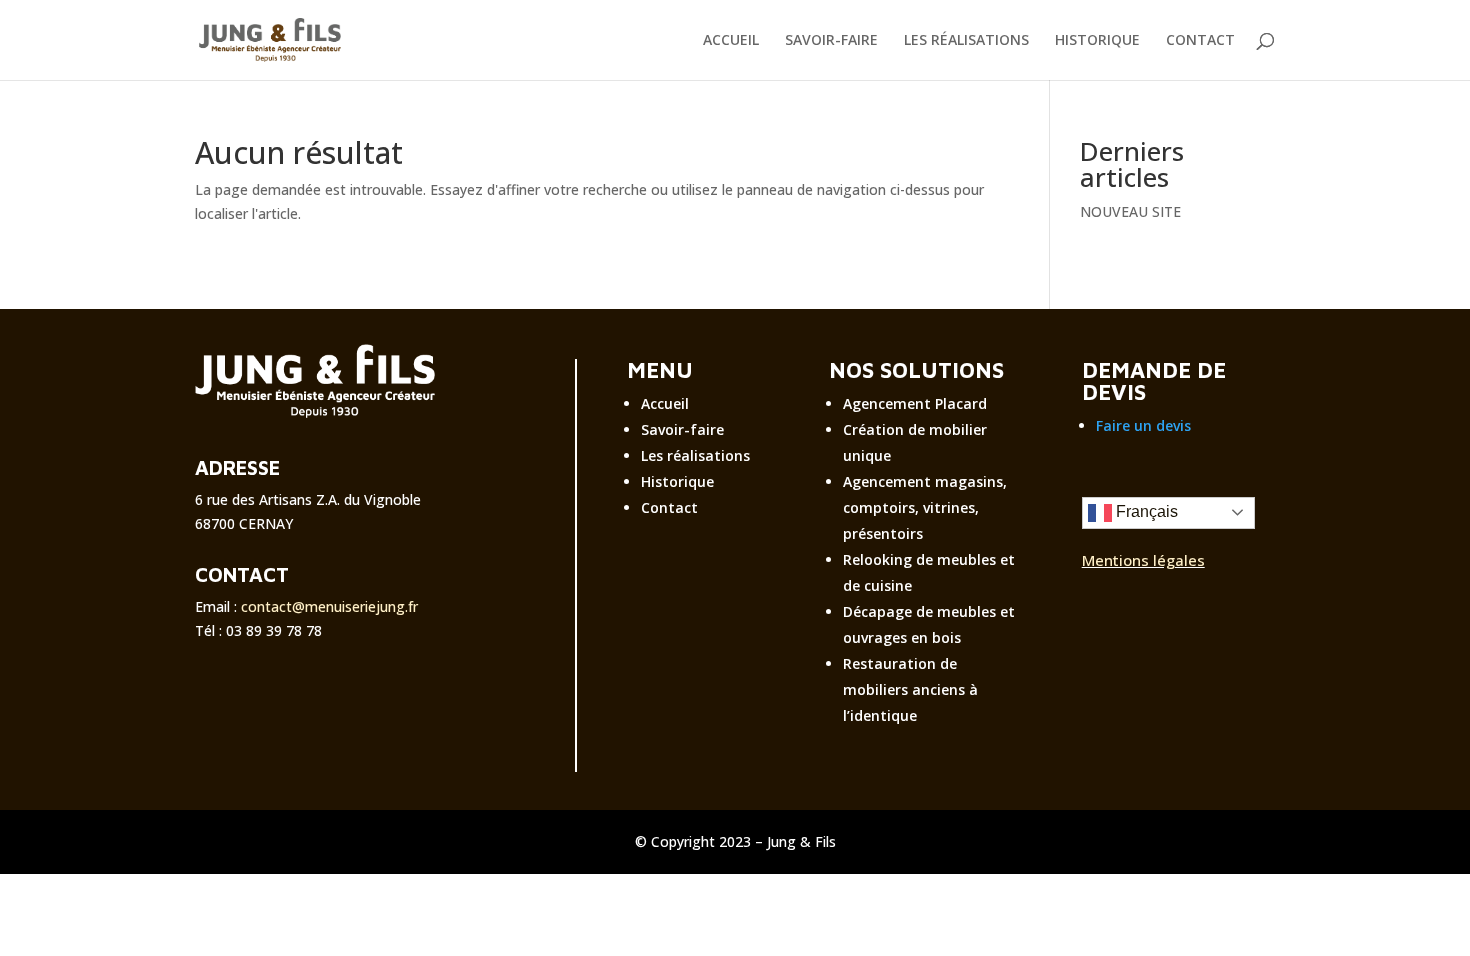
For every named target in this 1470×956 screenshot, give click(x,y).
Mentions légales (1143, 560)
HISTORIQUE (1097, 41)
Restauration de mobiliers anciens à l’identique (910, 689)
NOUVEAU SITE (1130, 211)
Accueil (665, 403)
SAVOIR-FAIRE (831, 41)
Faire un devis (1143, 425)
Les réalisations (695, 455)
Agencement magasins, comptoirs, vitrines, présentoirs (925, 507)
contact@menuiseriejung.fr (329, 606)
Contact (669, 507)
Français (1145, 511)
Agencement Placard (915, 403)
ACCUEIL (731, 41)
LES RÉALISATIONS (966, 41)
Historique (677, 481)
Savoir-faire (682, 429)
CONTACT (1200, 41)
